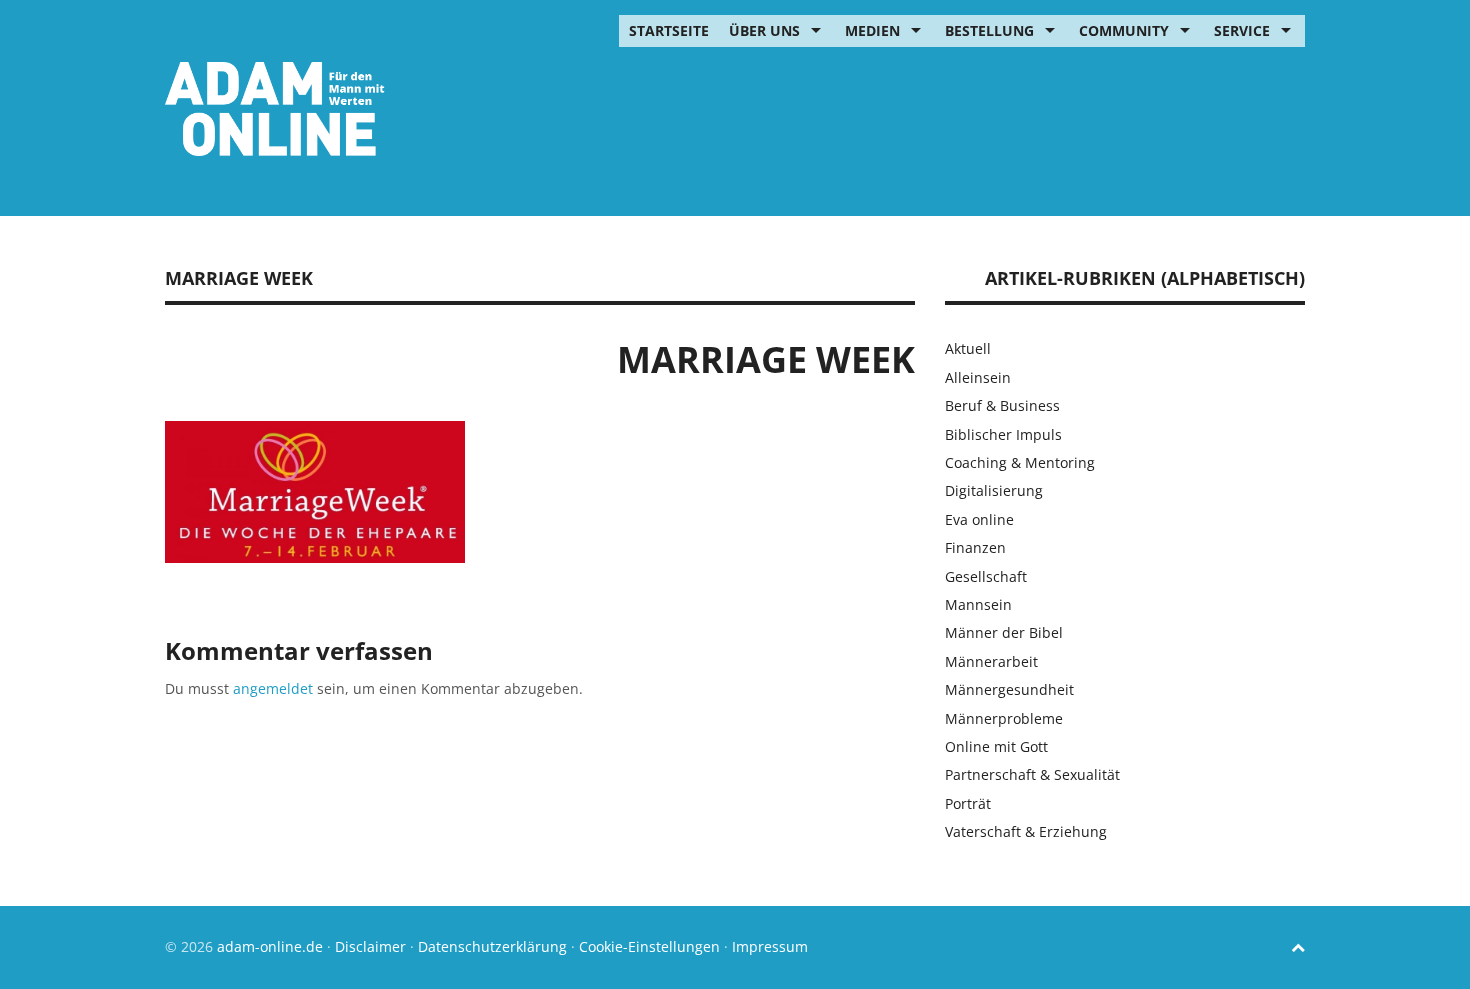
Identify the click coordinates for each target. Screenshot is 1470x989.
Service (1242, 30)
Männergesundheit (1009, 689)
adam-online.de (272, 946)
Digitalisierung (994, 490)
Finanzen (975, 547)
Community (1124, 30)
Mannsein (978, 604)
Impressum (770, 946)
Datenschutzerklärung (492, 946)
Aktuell (968, 348)
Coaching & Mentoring (1020, 462)
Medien (872, 30)
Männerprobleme (1004, 718)
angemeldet (273, 688)
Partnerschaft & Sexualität (1032, 774)
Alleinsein (978, 377)
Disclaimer (370, 946)
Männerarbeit (991, 661)
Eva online (979, 519)
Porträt (968, 803)
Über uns (764, 30)
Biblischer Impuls (1003, 434)
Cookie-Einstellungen (649, 946)
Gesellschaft (986, 576)
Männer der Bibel (1004, 632)
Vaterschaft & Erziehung (1026, 831)
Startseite (669, 30)
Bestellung (989, 30)
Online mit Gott (996, 746)
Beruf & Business (1002, 405)
